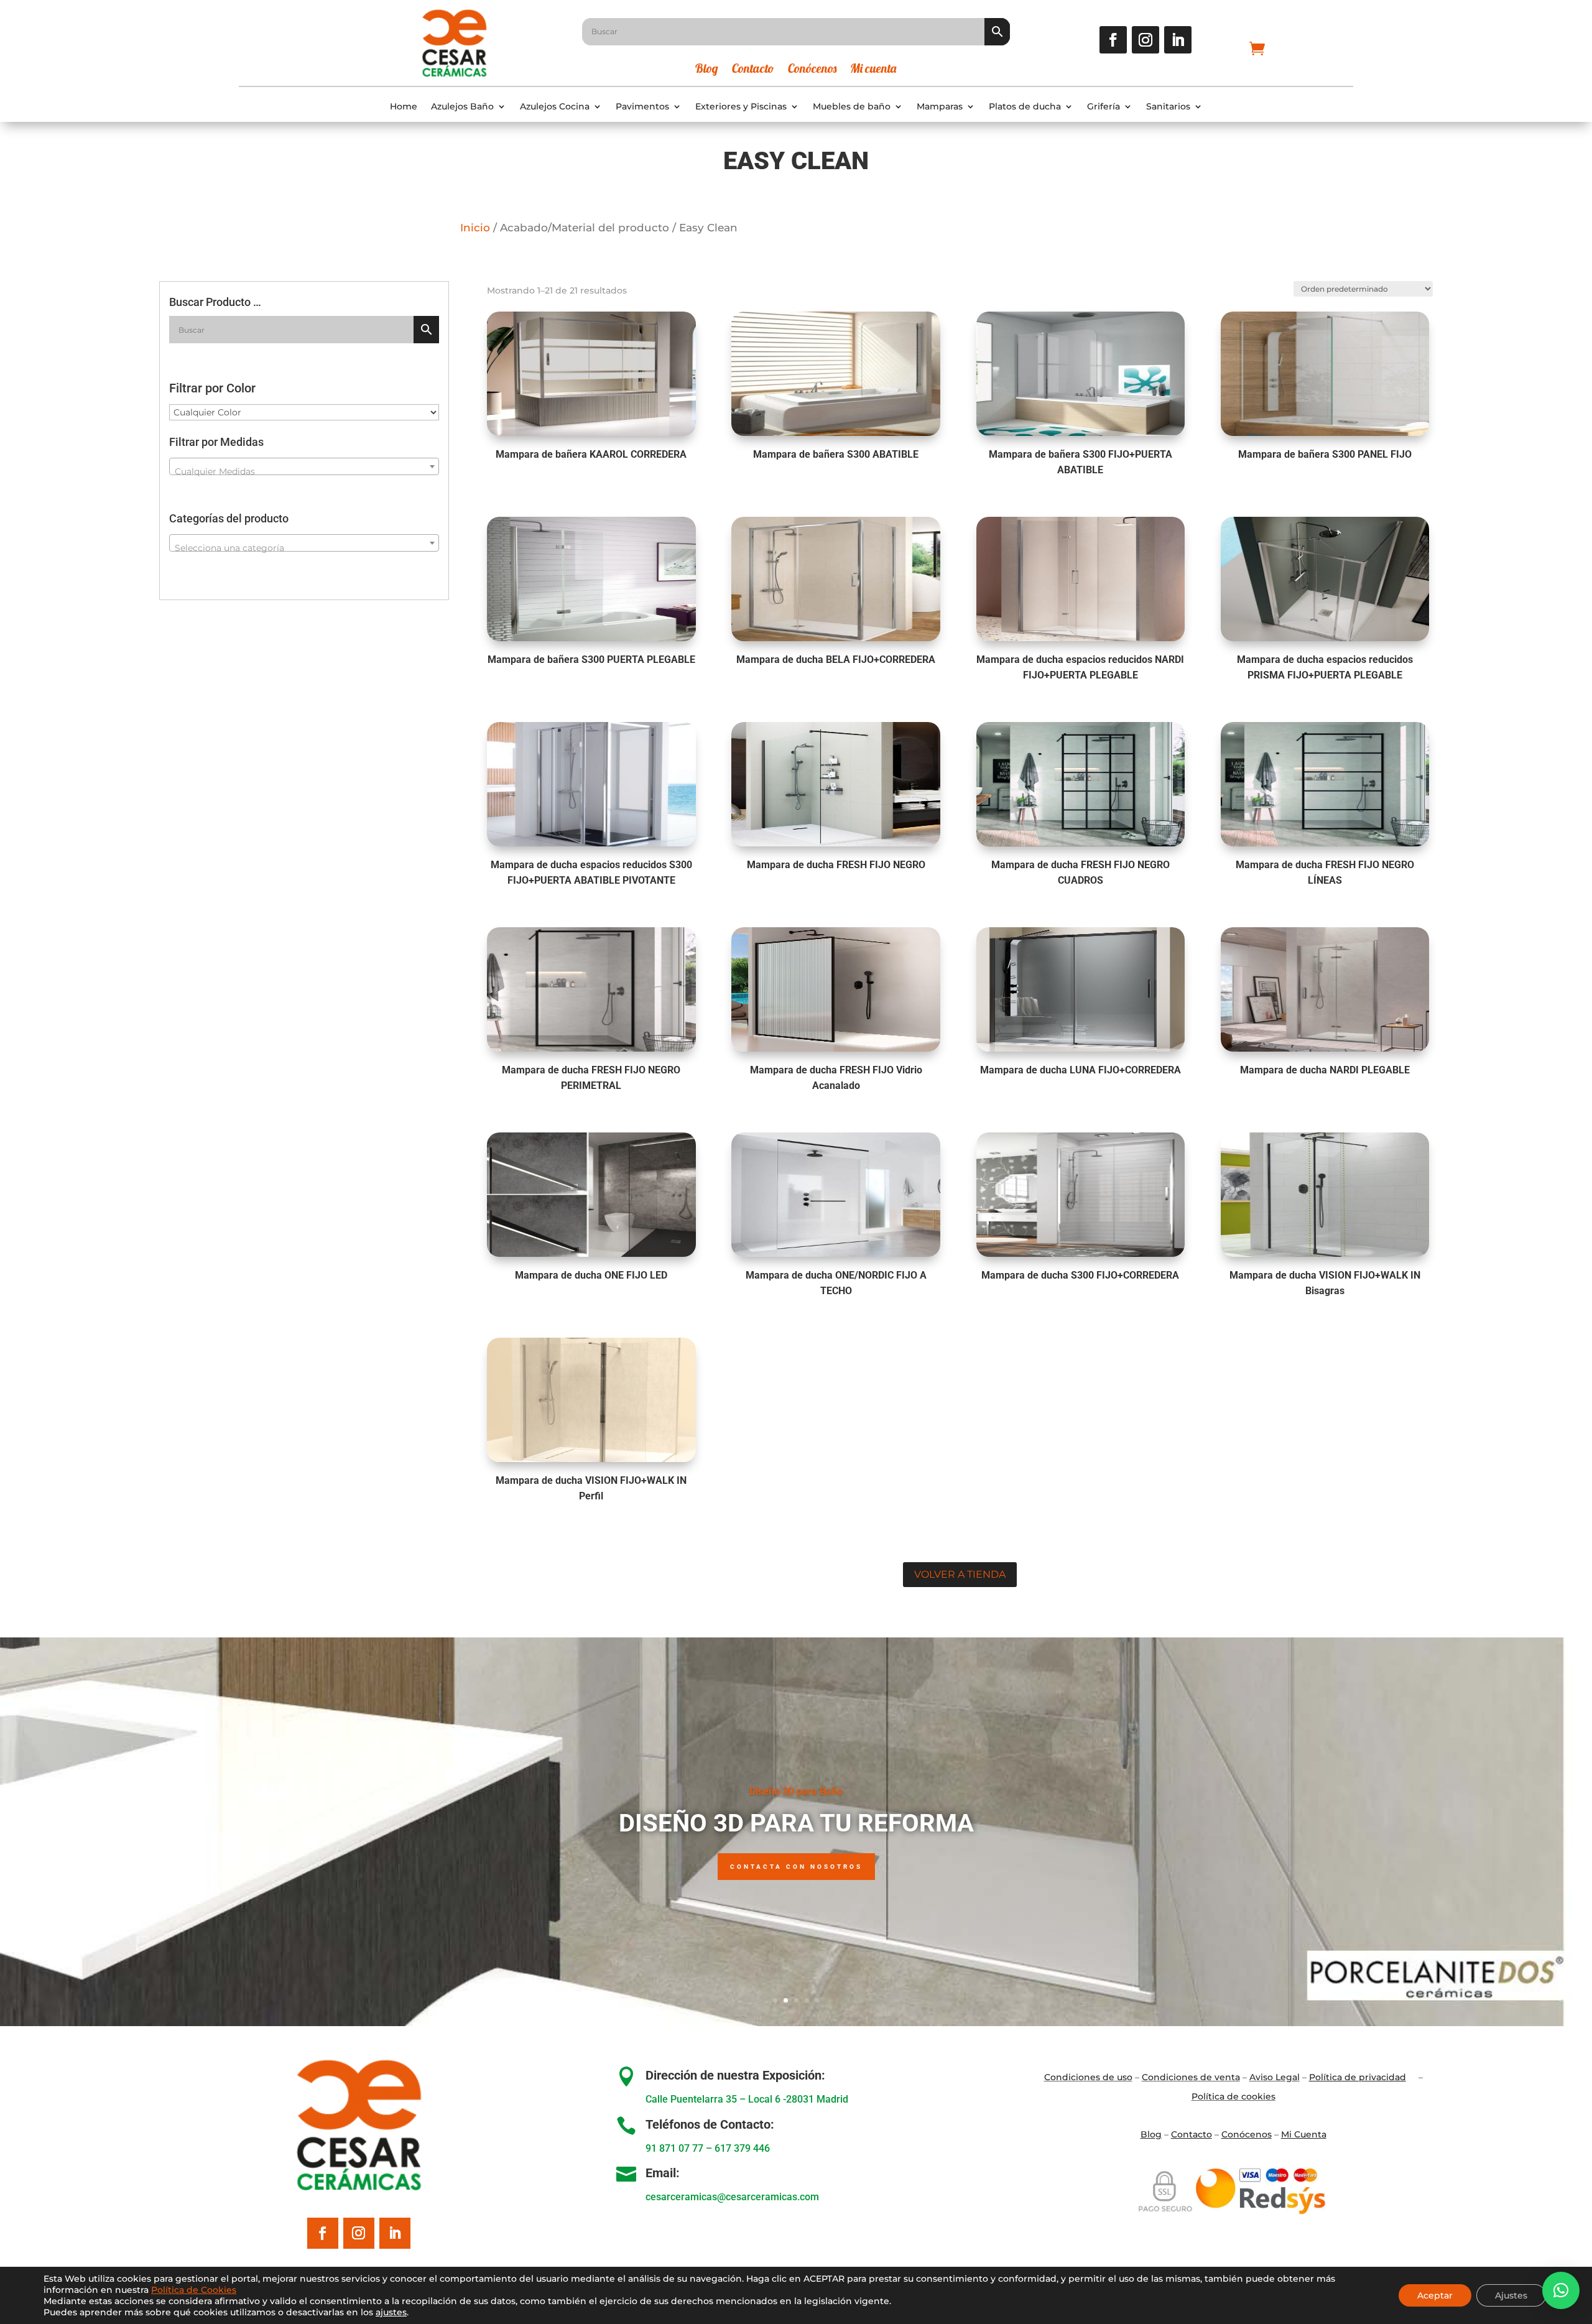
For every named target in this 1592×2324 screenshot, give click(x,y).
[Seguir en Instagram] (1145, 40)
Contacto (753, 70)
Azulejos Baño (462, 107)
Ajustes (1511, 2295)
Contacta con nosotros (796, 1867)
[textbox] (304, 471)
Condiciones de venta (1191, 2077)
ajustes (391, 2312)
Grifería (1104, 107)
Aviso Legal (1275, 2077)
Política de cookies (1233, 2096)
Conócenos (812, 70)
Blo (1151, 2134)
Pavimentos (642, 107)
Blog (707, 70)
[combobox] (304, 466)
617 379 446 (742, 2148)
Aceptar (1435, 2295)
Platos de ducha (1025, 107)
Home (404, 107)
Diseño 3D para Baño (796, 1791)
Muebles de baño (852, 107)
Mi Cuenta (1304, 2134)
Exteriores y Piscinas (741, 107)
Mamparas (940, 107)
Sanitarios (1168, 107)
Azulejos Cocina (555, 107)
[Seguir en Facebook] (1113, 40)
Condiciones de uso (1088, 2077)
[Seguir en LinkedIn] (1178, 40)
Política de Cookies (194, 2290)
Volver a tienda (960, 1574)
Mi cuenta (873, 70)
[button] (1561, 2290)
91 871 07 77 (674, 2148)
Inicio (475, 228)
